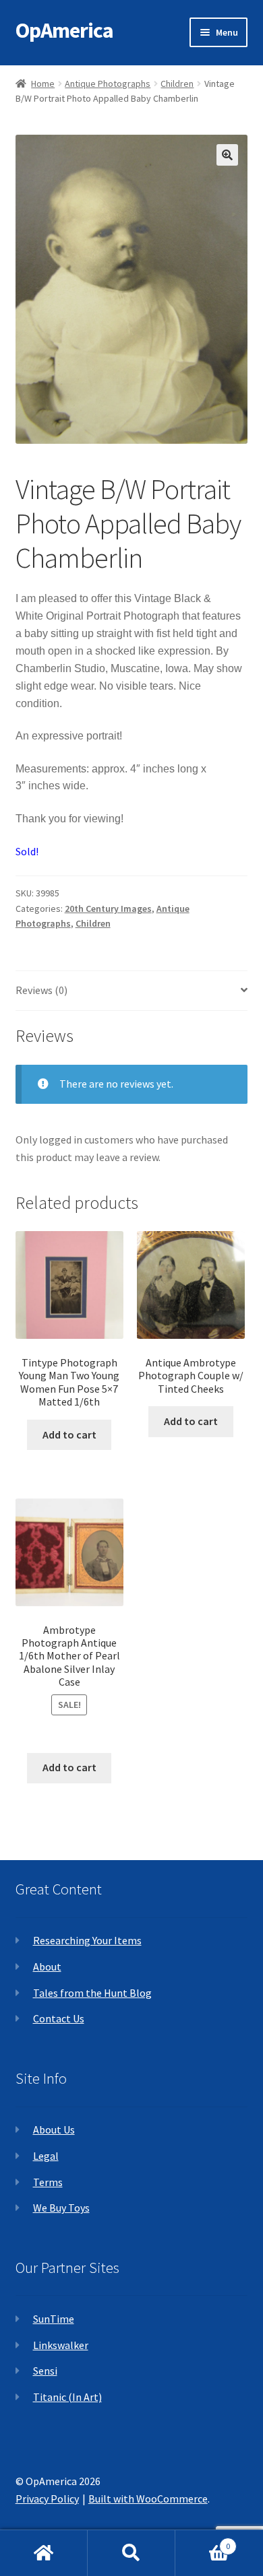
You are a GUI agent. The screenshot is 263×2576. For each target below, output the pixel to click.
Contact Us (59, 2018)
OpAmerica (64, 30)
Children (177, 84)
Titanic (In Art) (67, 2397)
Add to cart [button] (69, 1434)
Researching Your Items (87, 1940)
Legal (46, 2156)
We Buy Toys (61, 2208)
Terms (48, 2182)
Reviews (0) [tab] (41, 990)
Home (43, 84)
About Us (54, 2129)
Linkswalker (61, 2345)
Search (131, 2553)
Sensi (45, 2371)
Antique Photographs (108, 84)
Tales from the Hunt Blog (92, 1993)
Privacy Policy (47, 2499)
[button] (227, 155)
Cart (203, 2541)
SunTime (54, 2319)
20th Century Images (108, 909)
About (47, 1967)
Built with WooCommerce (148, 2499)
